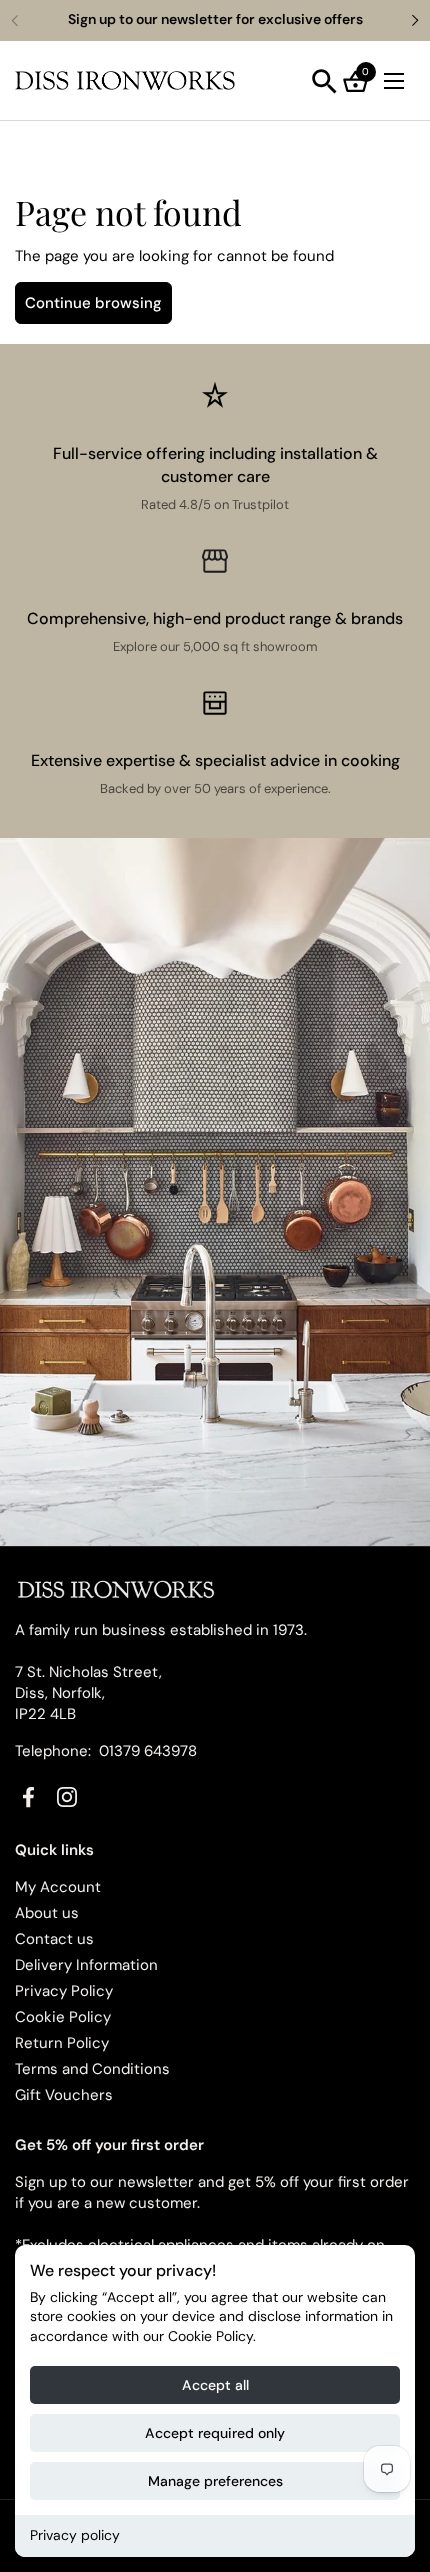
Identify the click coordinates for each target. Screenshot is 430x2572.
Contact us (54, 1939)
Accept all (215, 2385)
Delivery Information (86, 1965)
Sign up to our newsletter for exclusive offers (215, 19)
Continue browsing (93, 303)
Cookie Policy (63, 2017)
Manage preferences (215, 2481)
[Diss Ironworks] (125, 81)
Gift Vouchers (64, 2095)
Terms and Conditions (92, 2069)
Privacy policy (75, 2535)
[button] (324, 81)
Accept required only (215, 2433)
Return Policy (62, 2043)
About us (47, 1913)
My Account (58, 1887)
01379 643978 (148, 1751)
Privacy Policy (64, 1991)
